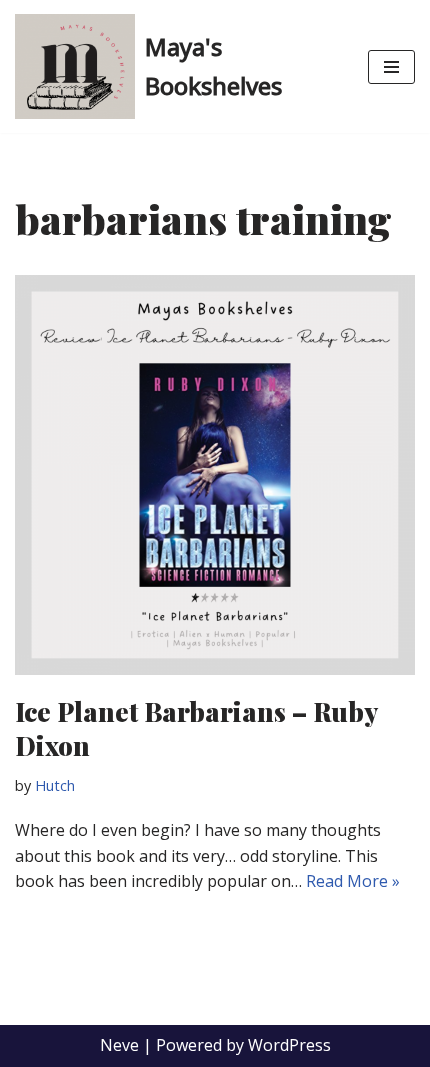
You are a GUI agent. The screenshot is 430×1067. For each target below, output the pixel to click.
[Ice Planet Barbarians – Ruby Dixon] (215, 475)
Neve (119, 1045)
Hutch (55, 785)
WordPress (289, 1045)
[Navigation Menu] (391, 67)
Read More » (353, 881)
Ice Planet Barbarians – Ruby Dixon (196, 728)
